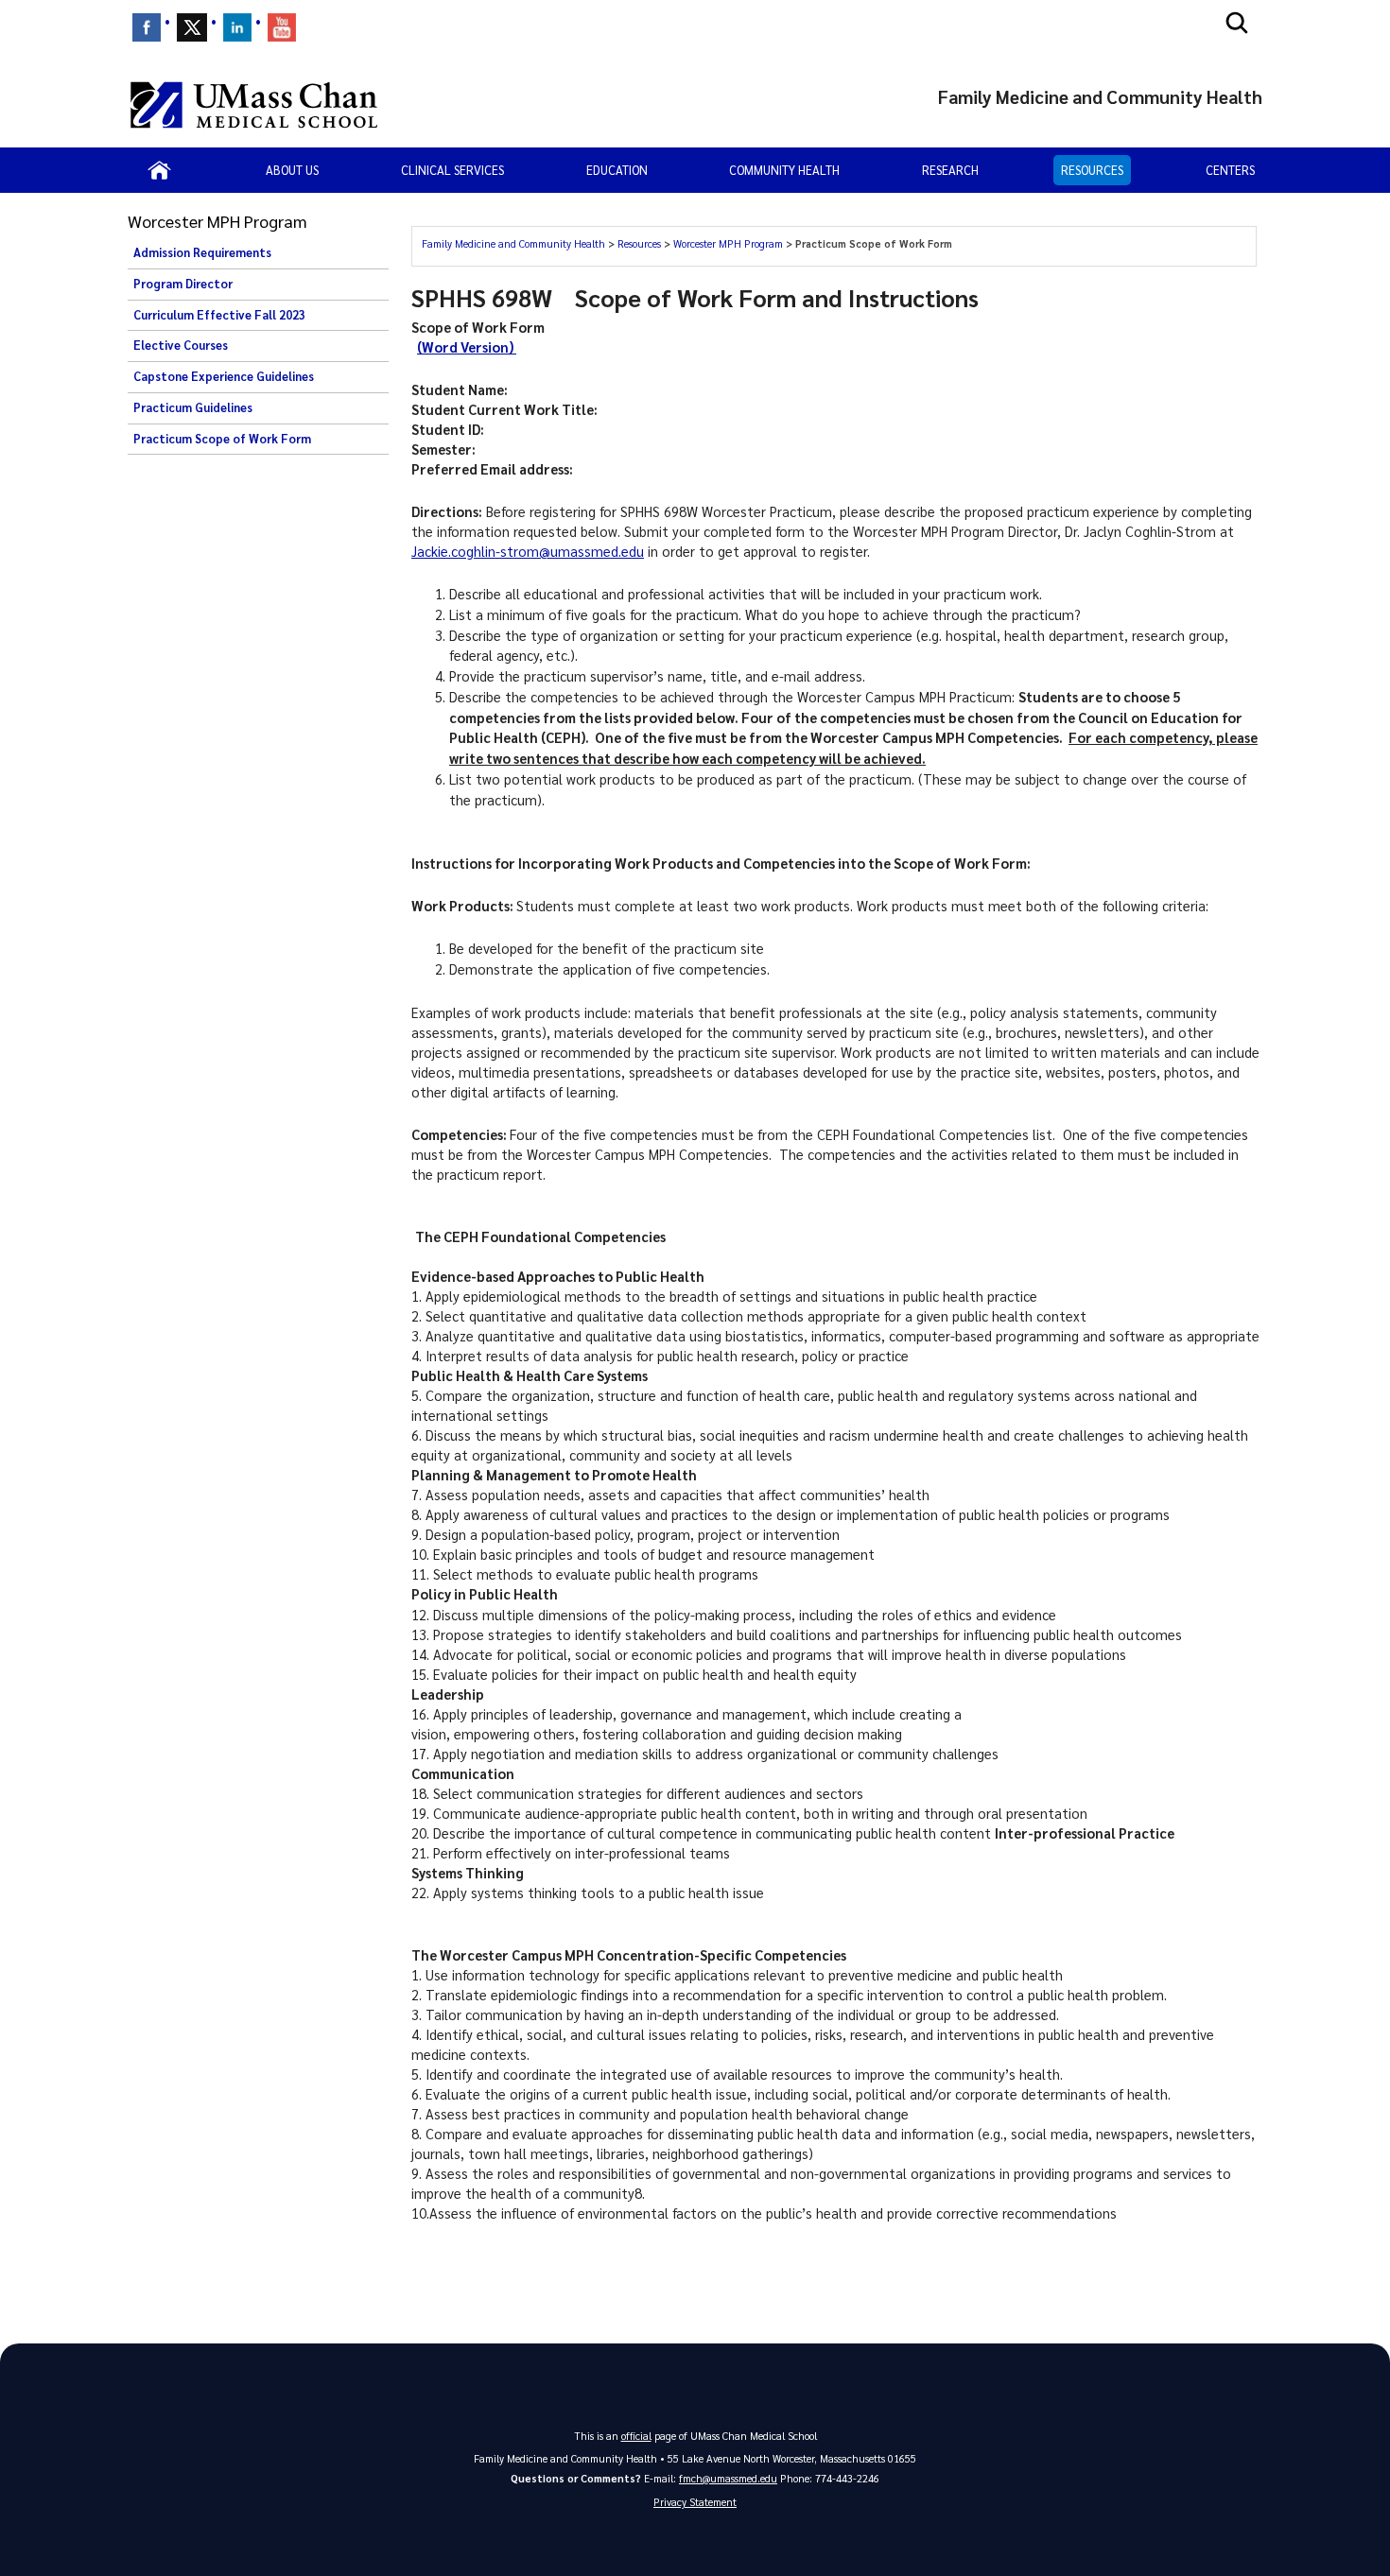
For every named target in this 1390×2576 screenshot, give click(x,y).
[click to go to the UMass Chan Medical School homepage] (254, 105)
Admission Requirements (202, 252)
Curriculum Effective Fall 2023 (219, 315)
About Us (292, 170)
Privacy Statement (695, 2502)
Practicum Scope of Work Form (222, 439)
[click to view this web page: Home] (159, 170)
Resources (1092, 170)
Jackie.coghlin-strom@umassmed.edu (528, 551)
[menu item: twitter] (192, 27)
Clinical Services (452, 170)
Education (617, 170)
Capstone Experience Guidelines (224, 376)
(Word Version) (467, 347)
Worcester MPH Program (730, 243)
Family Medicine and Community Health (515, 243)
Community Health (784, 170)
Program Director (183, 284)
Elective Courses (181, 345)
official (636, 2436)
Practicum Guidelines (193, 407)
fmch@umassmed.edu (728, 2478)
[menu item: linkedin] (237, 27)
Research (950, 170)
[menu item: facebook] (147, 27)
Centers (1230, 170)
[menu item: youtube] (282, 27)
